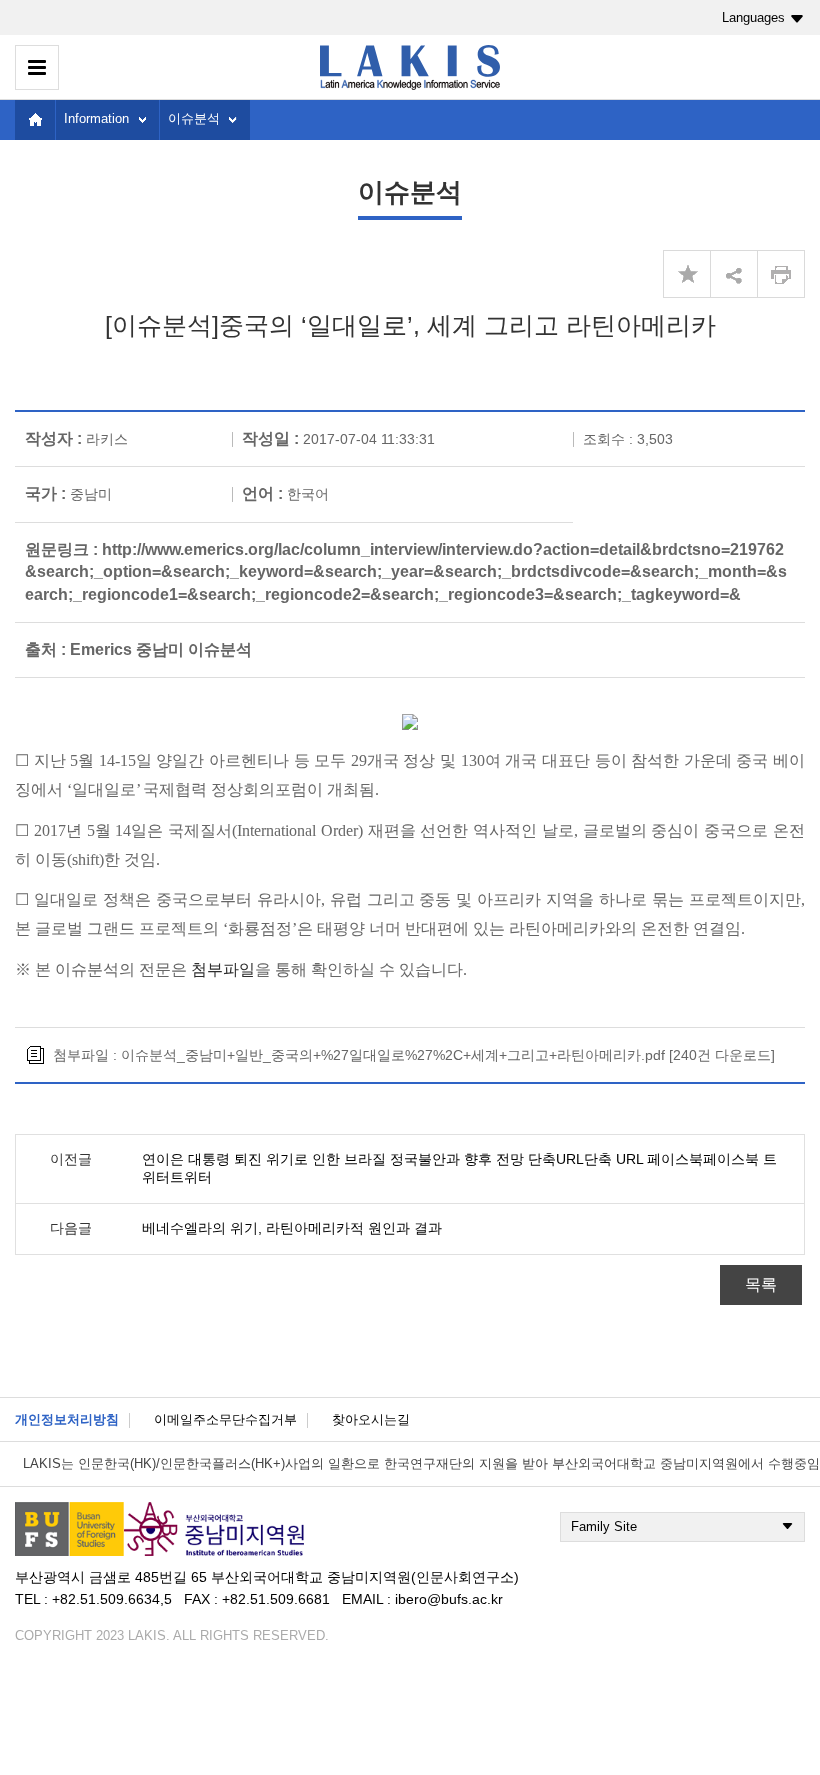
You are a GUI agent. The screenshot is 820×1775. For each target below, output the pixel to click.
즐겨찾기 (687, 274)
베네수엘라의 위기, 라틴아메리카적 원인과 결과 (292, 1228)
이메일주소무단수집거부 (225, 1419)
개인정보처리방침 (67, 1419)
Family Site (604, 1526)
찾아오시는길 (371, 1419)
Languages (753, 17)
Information (96, 118)
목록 (761, 1284)
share (734, 274)
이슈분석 (194, 118)
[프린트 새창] (781, 274)
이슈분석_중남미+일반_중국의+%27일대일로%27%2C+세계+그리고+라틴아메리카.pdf (393, 1055)
